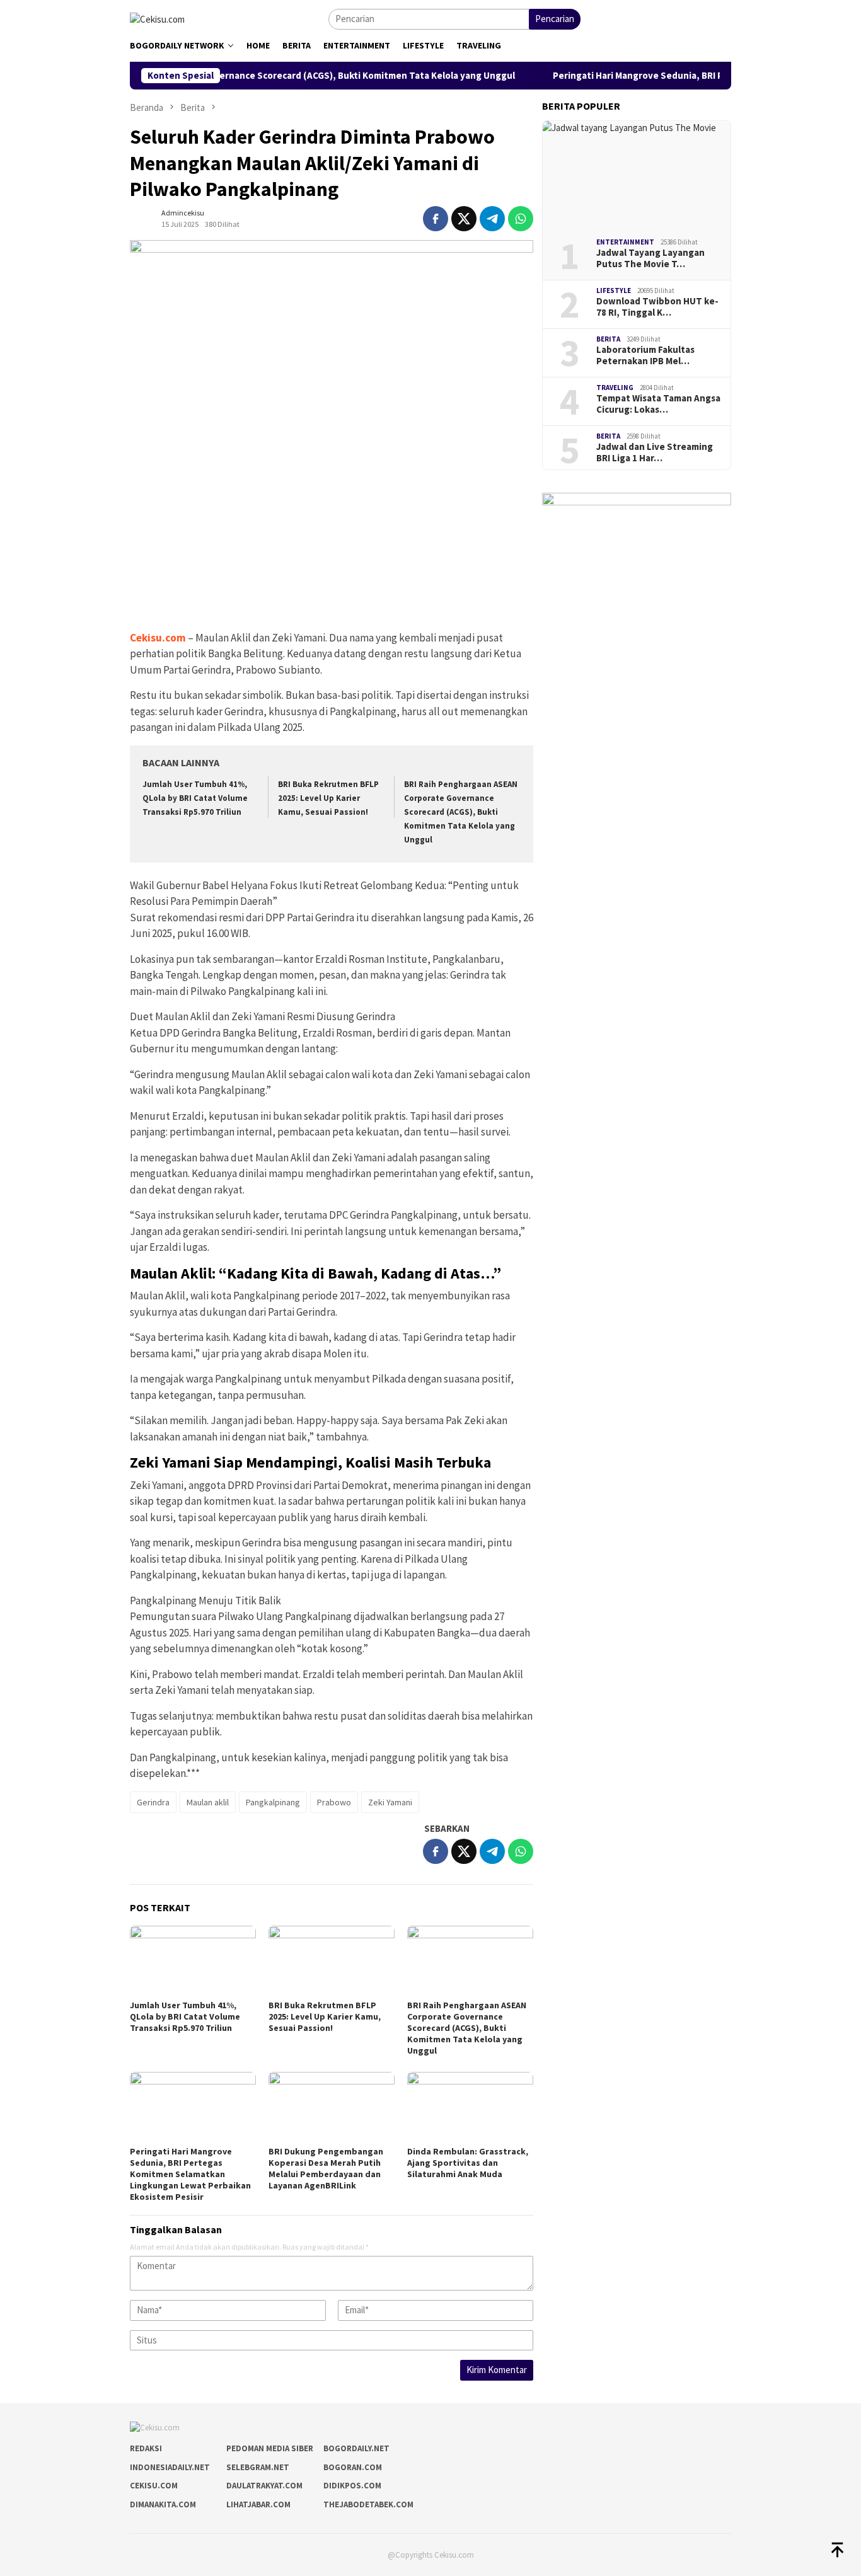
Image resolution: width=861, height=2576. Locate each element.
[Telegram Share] (492, 219)
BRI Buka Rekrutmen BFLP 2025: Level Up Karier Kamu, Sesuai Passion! (328, 798)
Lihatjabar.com (258, 2504)
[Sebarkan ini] (436, 219)
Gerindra (153, 1802)
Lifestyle (614, 290)
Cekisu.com (158, 638)
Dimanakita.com (163, 2504)
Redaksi (146, 2448)
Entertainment (625, 242)
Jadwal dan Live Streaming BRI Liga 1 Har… (655, 452)
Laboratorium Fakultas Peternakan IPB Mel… (645, 355)
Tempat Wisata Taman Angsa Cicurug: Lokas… (658, 404)
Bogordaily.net (356, 2448)
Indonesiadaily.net (170, 2467)
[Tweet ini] (464, 219)
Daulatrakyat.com (264, 2486)
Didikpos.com (352, 2486)
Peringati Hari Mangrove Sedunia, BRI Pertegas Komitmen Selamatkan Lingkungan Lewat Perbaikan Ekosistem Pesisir (190, 2174)
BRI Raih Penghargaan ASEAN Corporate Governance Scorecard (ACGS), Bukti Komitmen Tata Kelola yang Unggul (461, 812)
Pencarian (555, 19)
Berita (608, 339)
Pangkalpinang (273, 1802)
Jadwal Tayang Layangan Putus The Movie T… (650, 258)
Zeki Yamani (390, 1802)
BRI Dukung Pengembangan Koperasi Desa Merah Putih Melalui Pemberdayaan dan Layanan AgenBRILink (326, 2168)
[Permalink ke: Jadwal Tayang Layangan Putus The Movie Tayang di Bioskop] (637, 175)
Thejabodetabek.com (368, 2504)
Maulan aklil (208, 1802)
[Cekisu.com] (157, 18)
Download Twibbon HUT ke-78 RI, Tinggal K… (657, 307)
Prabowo (334, 1802)
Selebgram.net (258, 2467)
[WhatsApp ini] (521, 219)
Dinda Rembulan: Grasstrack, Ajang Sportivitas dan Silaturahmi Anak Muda (468, 2163)
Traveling (615, 388)
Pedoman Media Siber (270, 2448)
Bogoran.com (353, 2467)
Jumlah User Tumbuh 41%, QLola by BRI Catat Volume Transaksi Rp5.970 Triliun (195, 798)
